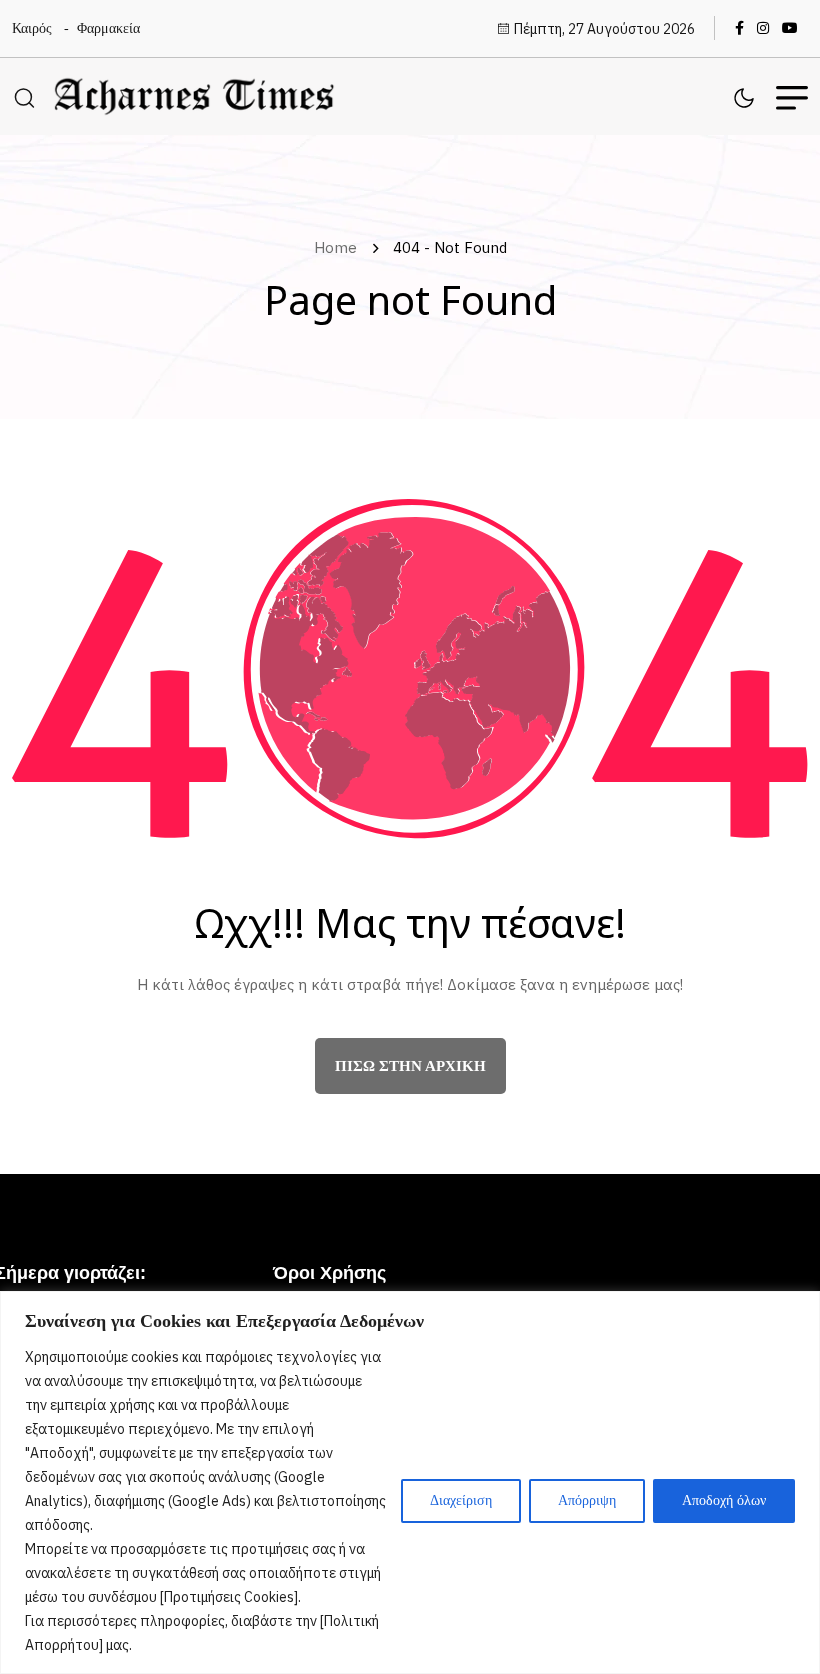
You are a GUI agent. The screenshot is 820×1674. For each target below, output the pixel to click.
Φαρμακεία (108, 28)
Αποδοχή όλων (724, 1500)
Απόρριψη (587, 1500)
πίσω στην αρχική (410, 1066)
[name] (744, 28)
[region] (410, 1482)
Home (339, 247)
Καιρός (32, 28)
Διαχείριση (461, 1500)
